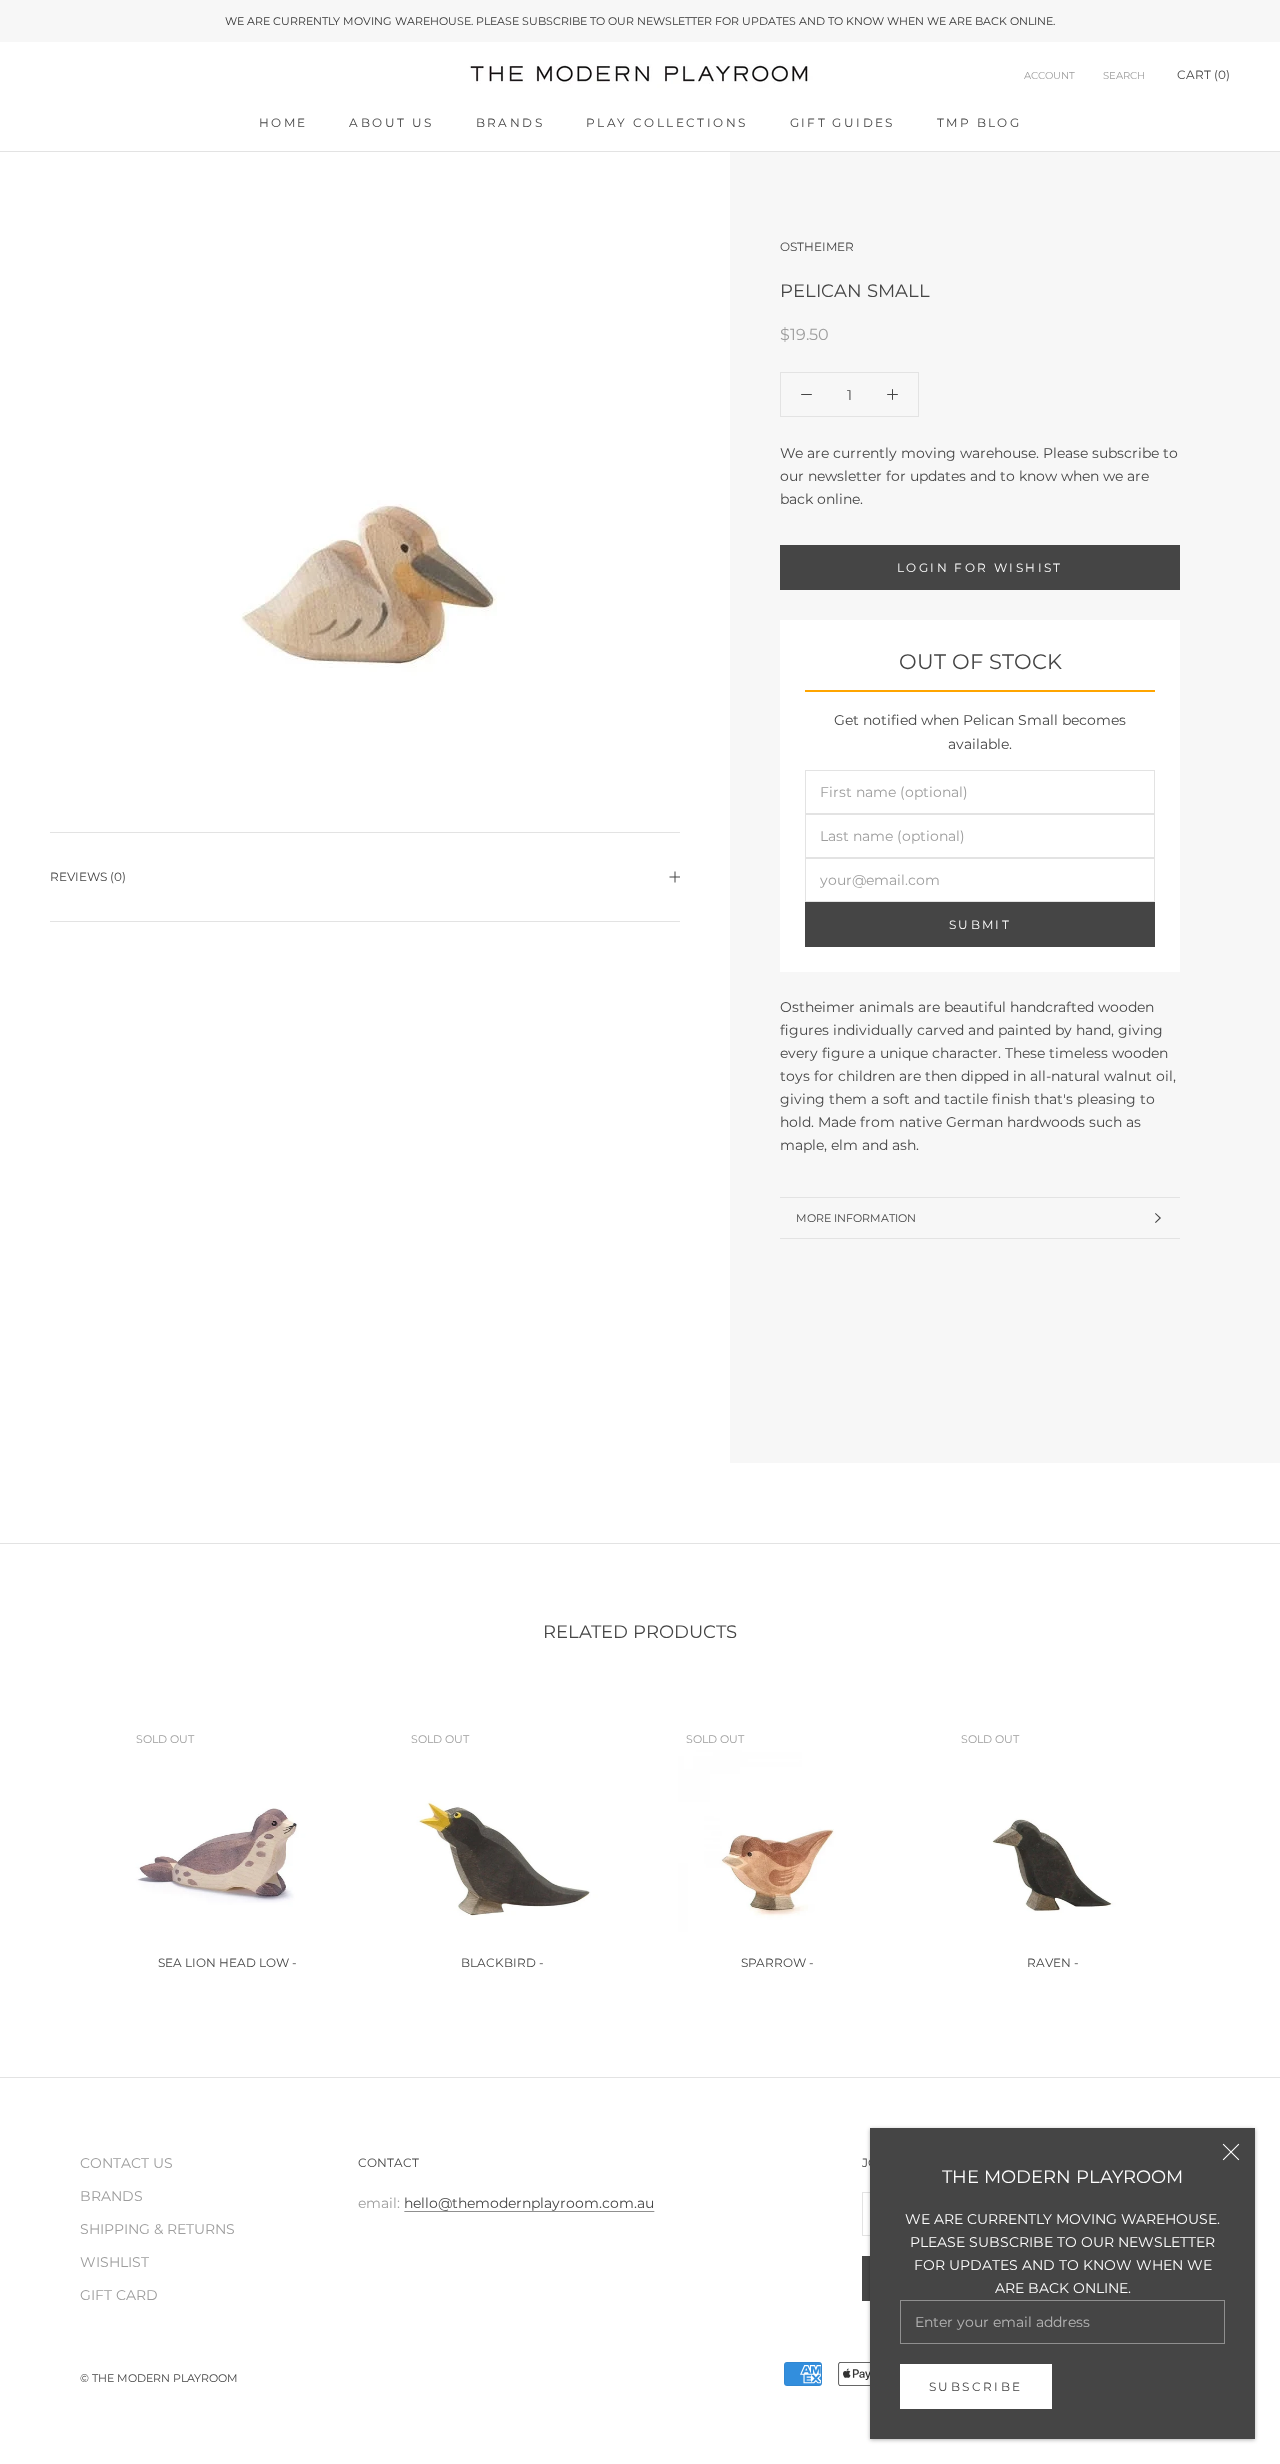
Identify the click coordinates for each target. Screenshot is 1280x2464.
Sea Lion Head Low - (227, 1962)
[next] (1217, 1834)
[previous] (62, 1834)
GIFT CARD (119, 2295)
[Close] (1231, 2152)
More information (856, 1218)
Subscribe (976, 2386)
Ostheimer (817, 246)
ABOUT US (391, 122)
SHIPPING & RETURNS (157, 2229)
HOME (283, 122)
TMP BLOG (979, 122)
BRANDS (510, 122)
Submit (980, 924)
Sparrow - (777, 1962)
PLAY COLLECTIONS (666, 122)
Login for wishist (980, 567)
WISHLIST (114, 2262)
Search (1124, 75)
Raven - (1053, 1962)
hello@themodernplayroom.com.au (529, 2203)
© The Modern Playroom (159, 2378)
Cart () (1203, 74)
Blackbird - (502, 1962)
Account (1049, 75)
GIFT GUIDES (842, 122)
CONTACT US (126, 2163)
